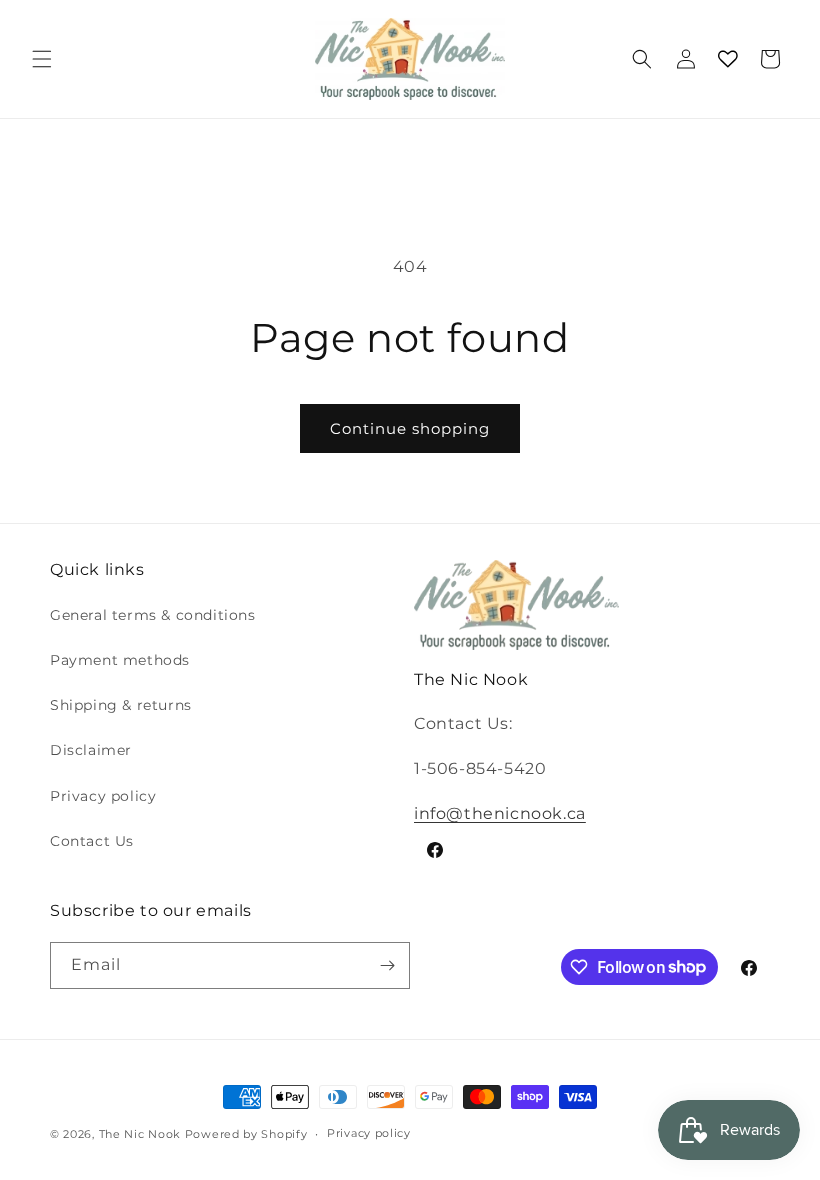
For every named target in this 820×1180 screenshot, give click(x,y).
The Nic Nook (140, 1134)
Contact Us (92, 841)
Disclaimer (91, 750)
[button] (42, 59)
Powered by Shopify (246, 1134)
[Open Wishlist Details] (728, 59)
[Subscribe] (387, 965)
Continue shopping (410, 428)
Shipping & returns (121, 705)
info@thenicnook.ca (500, 813)
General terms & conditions (153, 615)
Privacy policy (103, 796)
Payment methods (120, 660)
